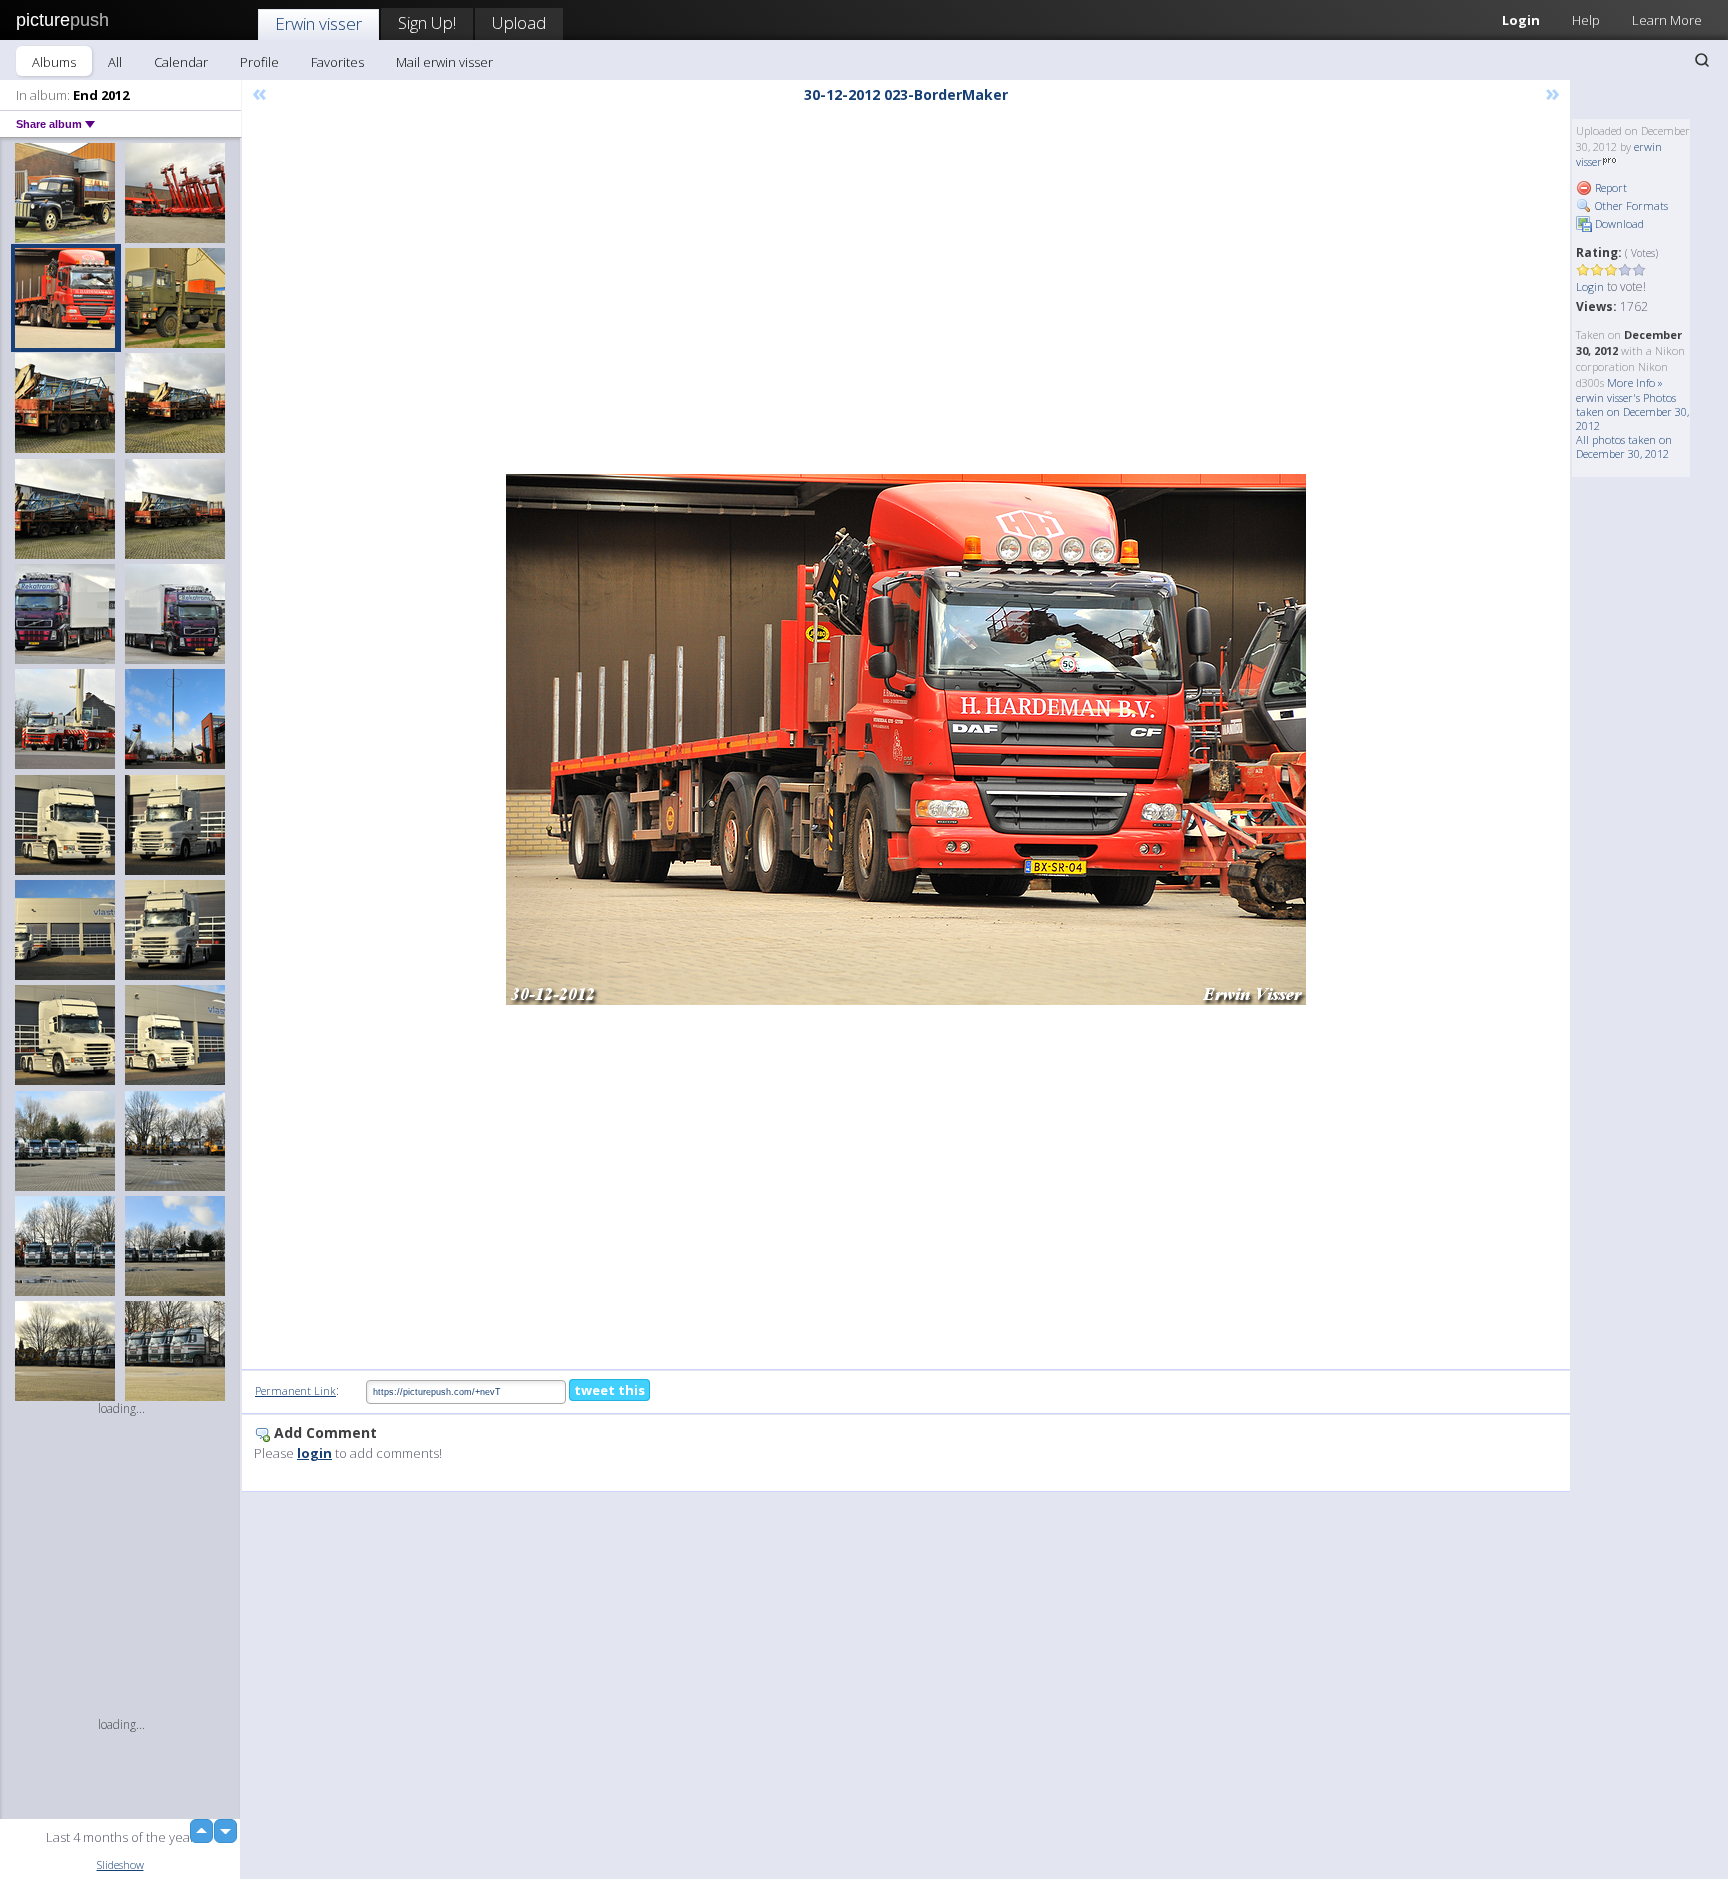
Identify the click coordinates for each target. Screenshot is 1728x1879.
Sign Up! (427, 22)
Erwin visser (318, 23)
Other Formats (1630, 205)
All (115, 62)
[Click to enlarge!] (906, 739)
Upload (519, 22)
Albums (54, 62)
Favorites (337, 62)
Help (1586, 20)
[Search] (1702, 60)
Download (1618, 223)
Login (1521, 20)
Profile (259, 62)
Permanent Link (295, 1390)
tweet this (609, 1390)
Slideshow (120, 1864)
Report (1609, 187)
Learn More (1667, 20)
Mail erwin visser (444, 62)
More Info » (1635, 382)
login (314, 1453)
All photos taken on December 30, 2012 (1624, 446)
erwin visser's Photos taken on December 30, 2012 (1632, 411)
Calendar (181, 62)
